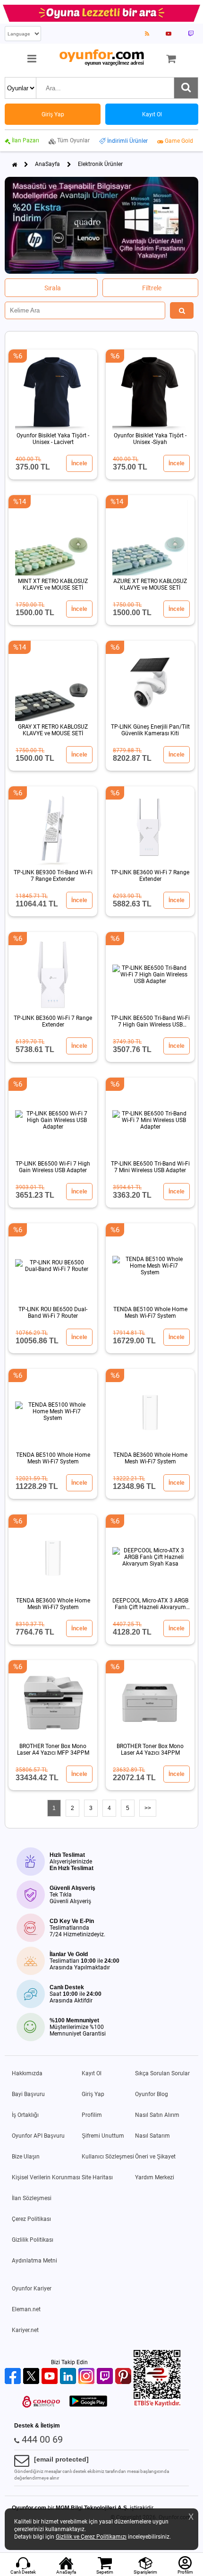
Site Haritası (97, 2177)
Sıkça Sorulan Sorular (162, 2073)
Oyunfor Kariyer (32, 2289)
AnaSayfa (47, 164)
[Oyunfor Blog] (147, 34)
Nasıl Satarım (152, 2136)
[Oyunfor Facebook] (14, 2377)
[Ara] (186, 88)
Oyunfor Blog (152, 2094)
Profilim (92, 2115)
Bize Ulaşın (26, 2157)
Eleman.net (26, 2309)
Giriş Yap (93, 2094)
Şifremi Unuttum (103, 2136)
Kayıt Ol (92, 2073)
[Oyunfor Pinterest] (124, 2377)
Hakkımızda (27, 2073)
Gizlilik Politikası (33, 2240)
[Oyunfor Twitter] (32, 2377)
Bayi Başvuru (28, 2094)
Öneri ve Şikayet (155, 2157)
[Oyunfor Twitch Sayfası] (191, 34)
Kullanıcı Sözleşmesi (108, 2157)
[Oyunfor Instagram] (88, 2377)
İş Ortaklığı (25, 2115)
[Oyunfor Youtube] (51, 2377)
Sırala (53, 288)
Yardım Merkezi (155, 2177)
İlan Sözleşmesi (32, 2198)
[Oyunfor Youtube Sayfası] (169, 34)
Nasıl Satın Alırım (157, 2115)
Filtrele (152, 288)
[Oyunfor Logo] (101, 58)
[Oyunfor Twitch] (106, 2377)
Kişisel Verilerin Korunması (46, 2177)
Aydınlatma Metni (34, 2261)
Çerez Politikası (31, 2219)
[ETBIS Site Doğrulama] (157, 2405)
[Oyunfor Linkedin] (69, 2377)
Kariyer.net (25, 2330)
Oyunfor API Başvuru (38, 2136)
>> (148, 1808)
